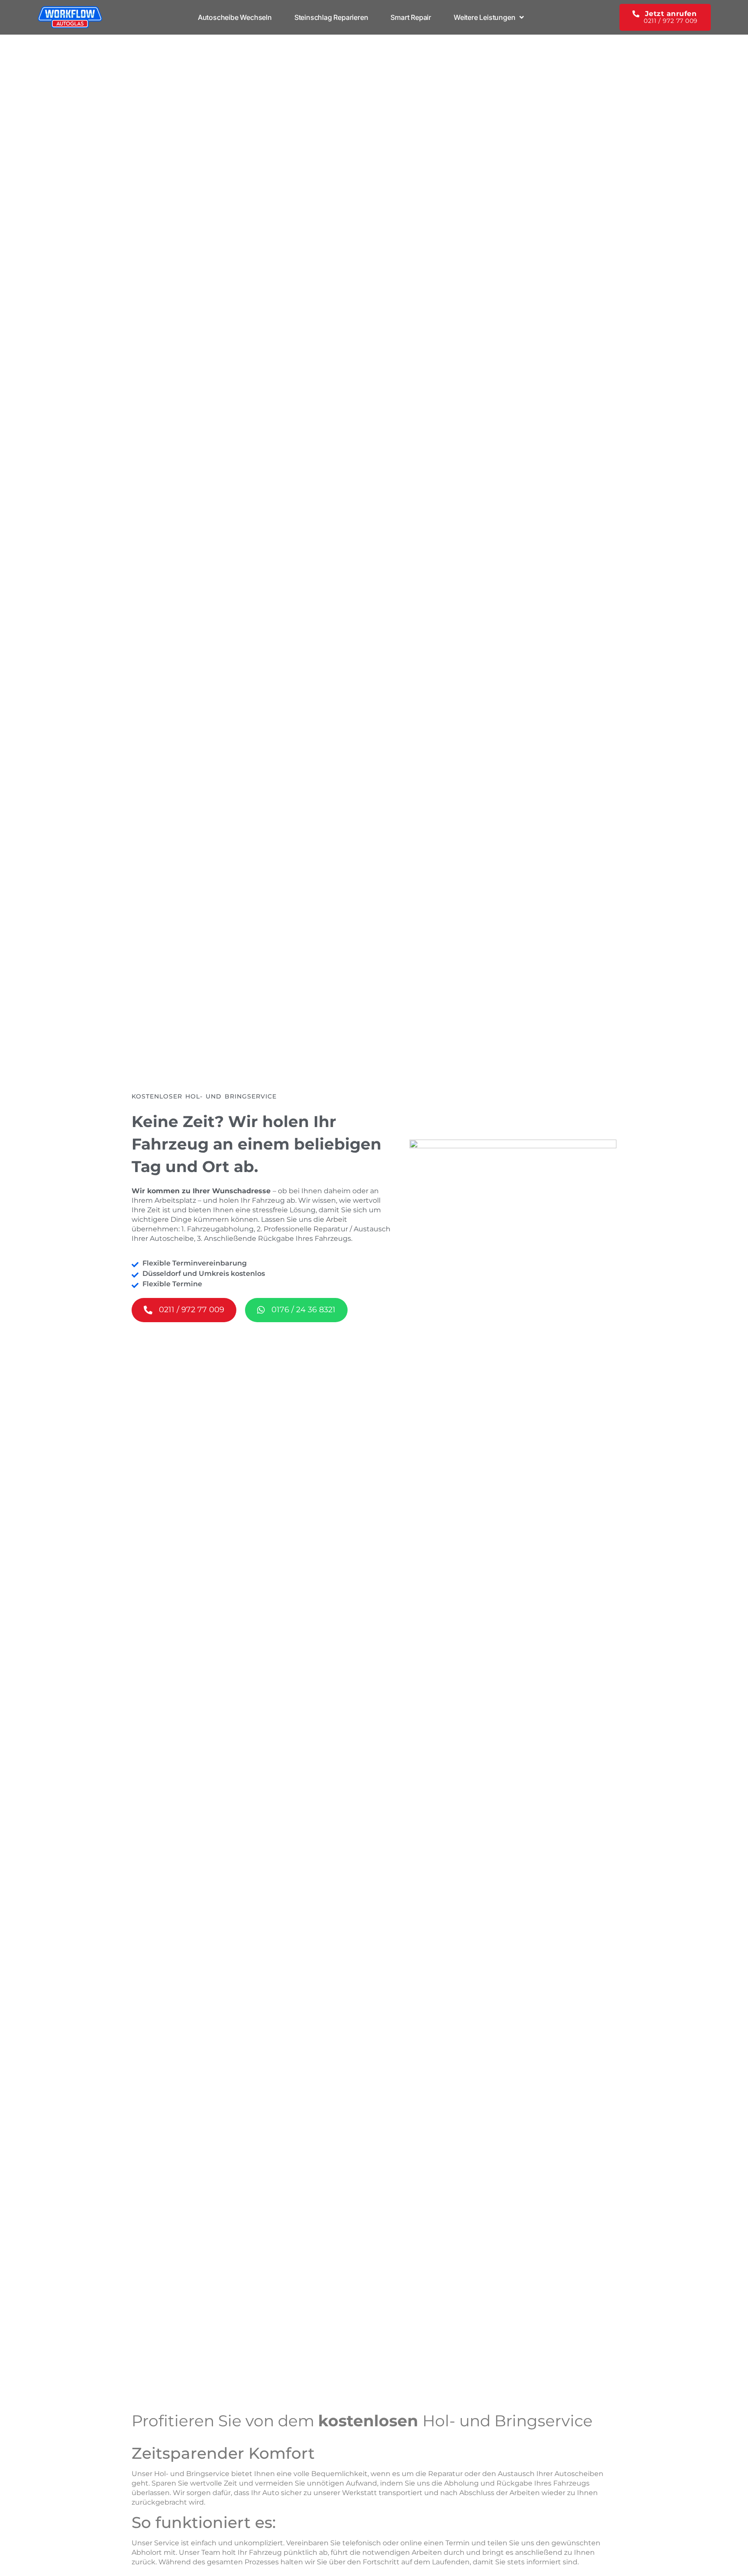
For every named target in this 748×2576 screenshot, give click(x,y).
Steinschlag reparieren (331, 17)
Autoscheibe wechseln (235, 17)
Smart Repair (411, 17)
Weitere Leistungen (484, 17)
